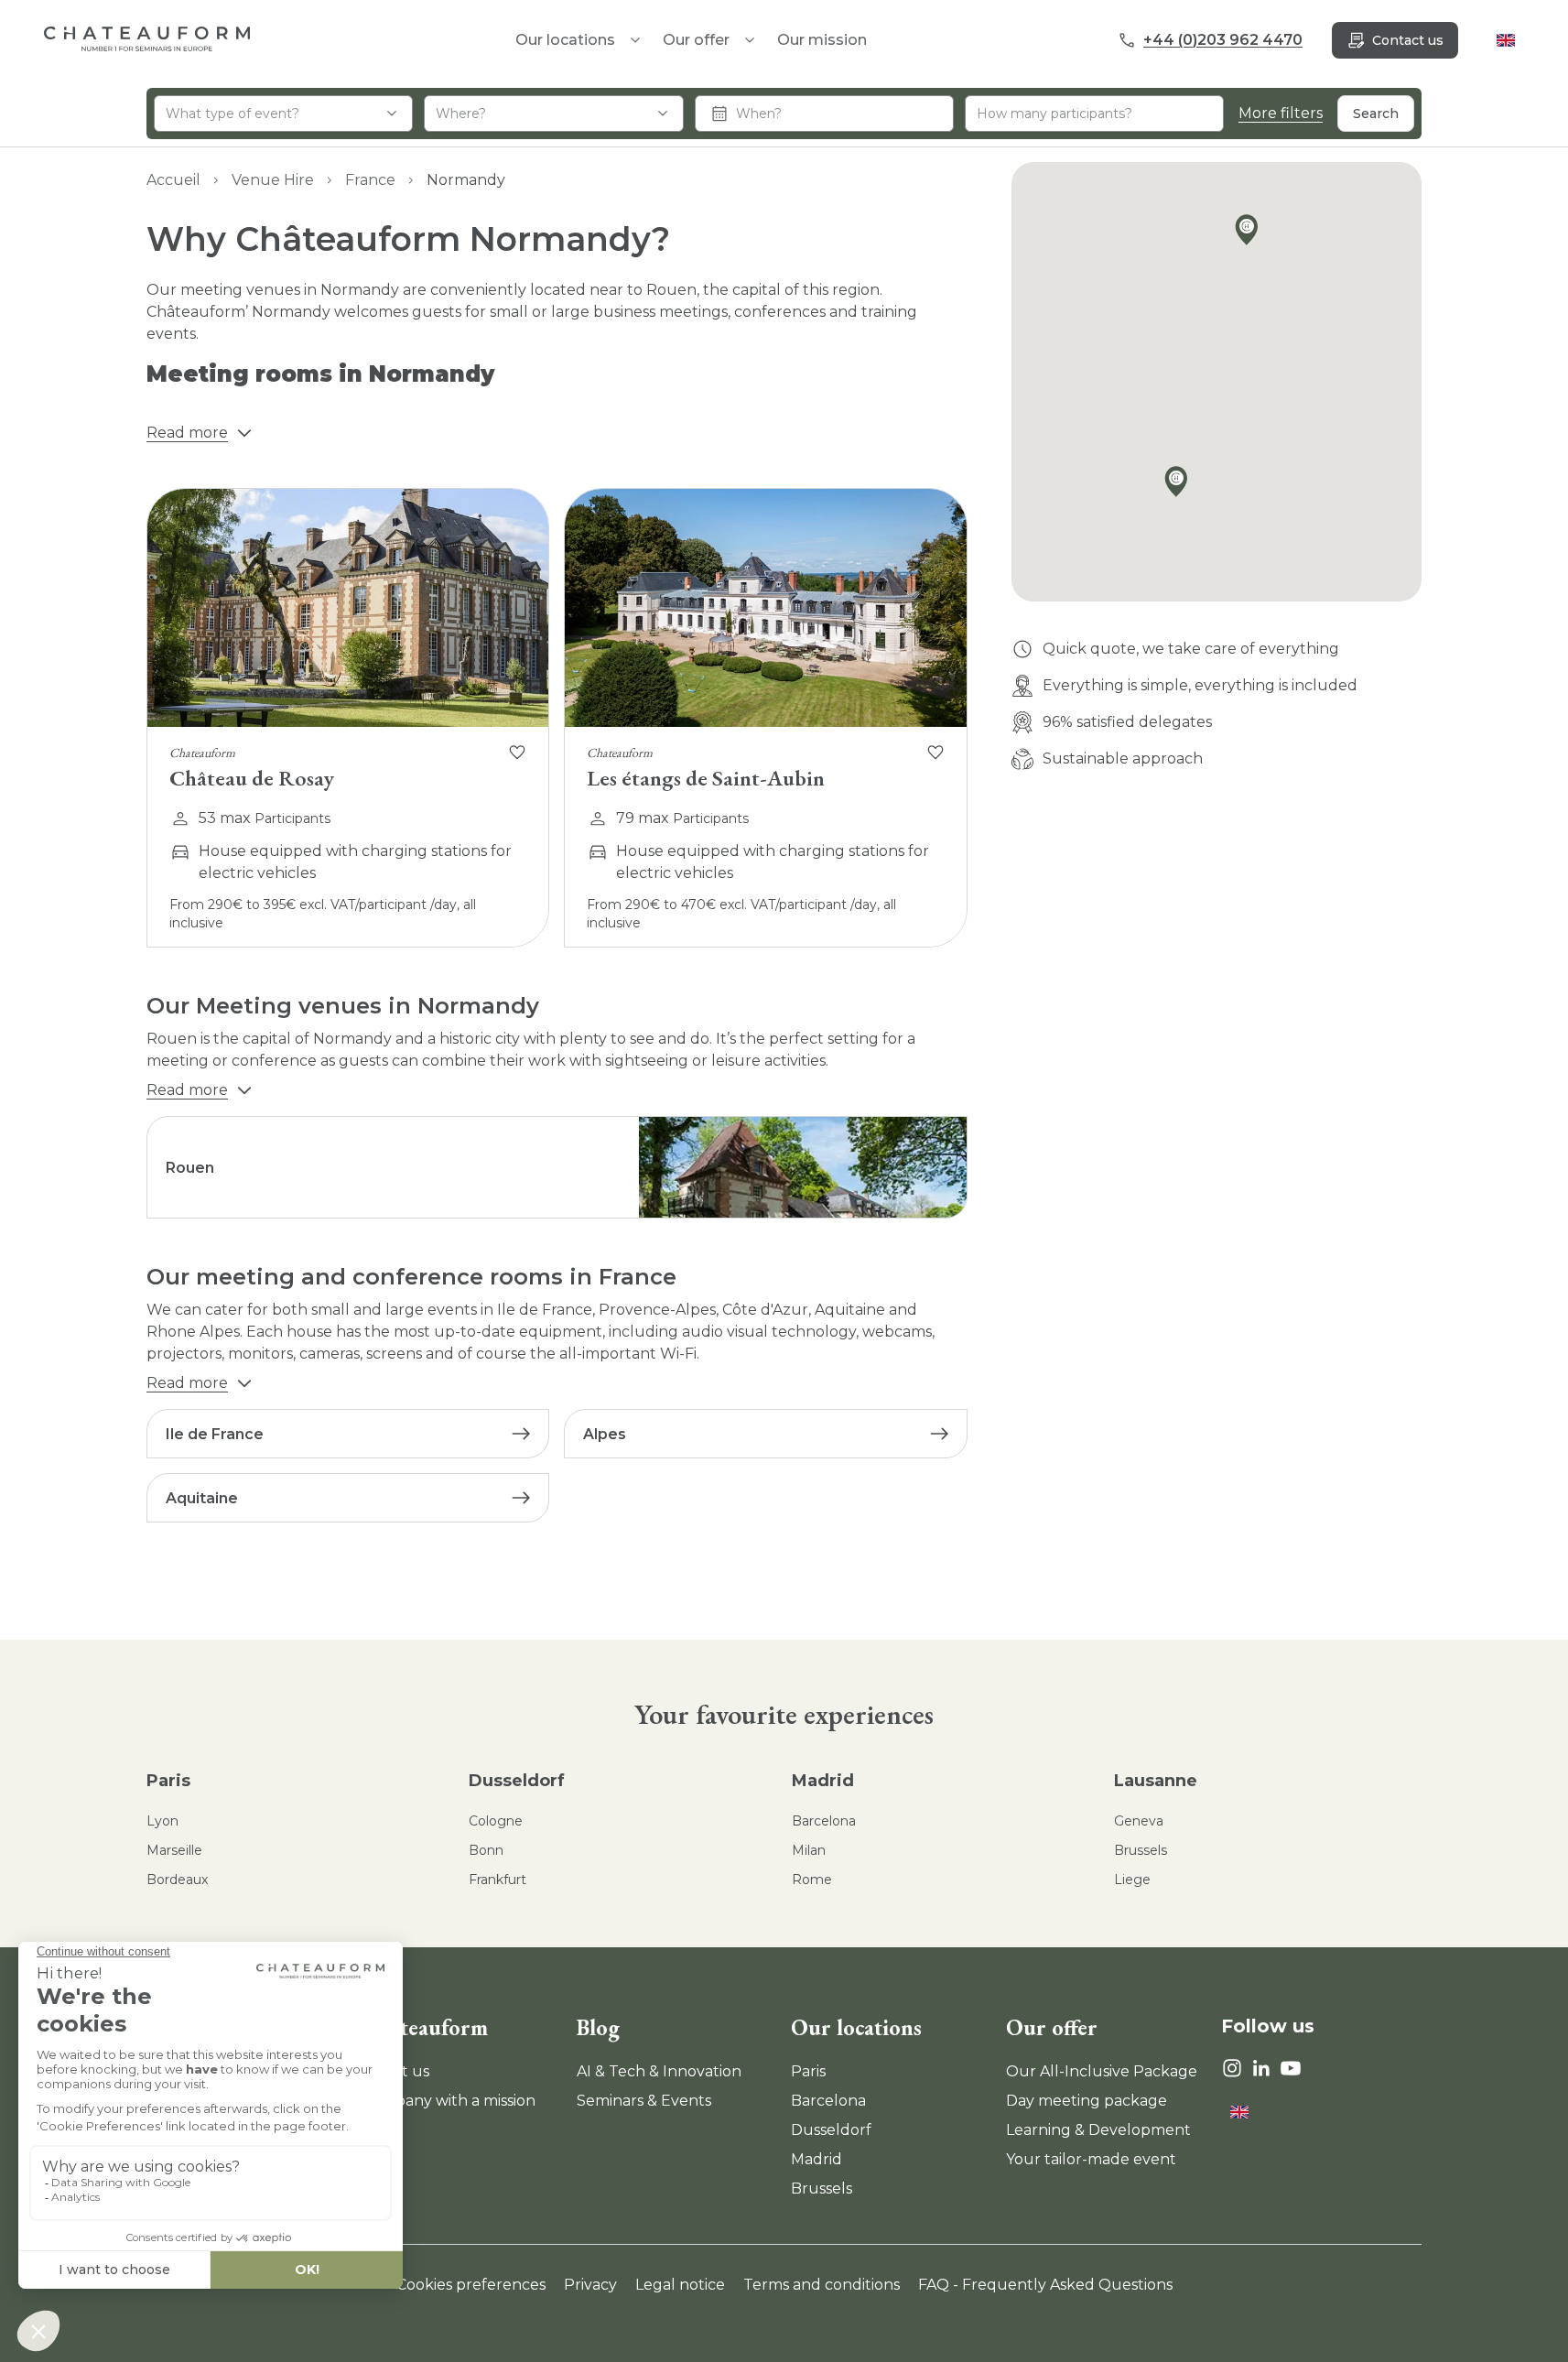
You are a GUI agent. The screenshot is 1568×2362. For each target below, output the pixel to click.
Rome (812, 1880)
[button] (1251, 233)
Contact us (1408, 40)
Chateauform (425, 2027)
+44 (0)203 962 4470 (1223, 40)
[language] (1506, 40)
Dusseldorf (517, 1781)
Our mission (822, 40)
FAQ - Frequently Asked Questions (1045, 2285)
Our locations (856, 2027)
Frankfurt (497, 1880)
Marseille (174, 1850)
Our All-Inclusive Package (1102, 2071)
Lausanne (1156, 1781)
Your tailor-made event (1091, 2159)
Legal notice (680, 2285)
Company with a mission (449, 2101)
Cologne (496, 1821)
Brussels (1141, 1850)
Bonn (486, 1850)
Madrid (823, 1781)
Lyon (162, 1821)
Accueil (173, 180)
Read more (187, 433)
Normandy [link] (466, 180)
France (370, 180)
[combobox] (283, 114)
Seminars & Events (644, 2101)
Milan (809, 1850)
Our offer (696, 40)
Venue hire (273, 180)
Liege (1132, 1880)
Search (1376, 114)
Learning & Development (1098, 2130)
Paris (168, 1781)
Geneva (1139, 1821)
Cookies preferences (471, 2285)
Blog (598, 2027)
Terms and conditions (822, 2285)
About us (395, 2071)
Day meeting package (1087, 2101)
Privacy (590, 2285)
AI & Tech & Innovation (659, 2071)
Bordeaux (177, 1880)
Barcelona (824, 1821)
